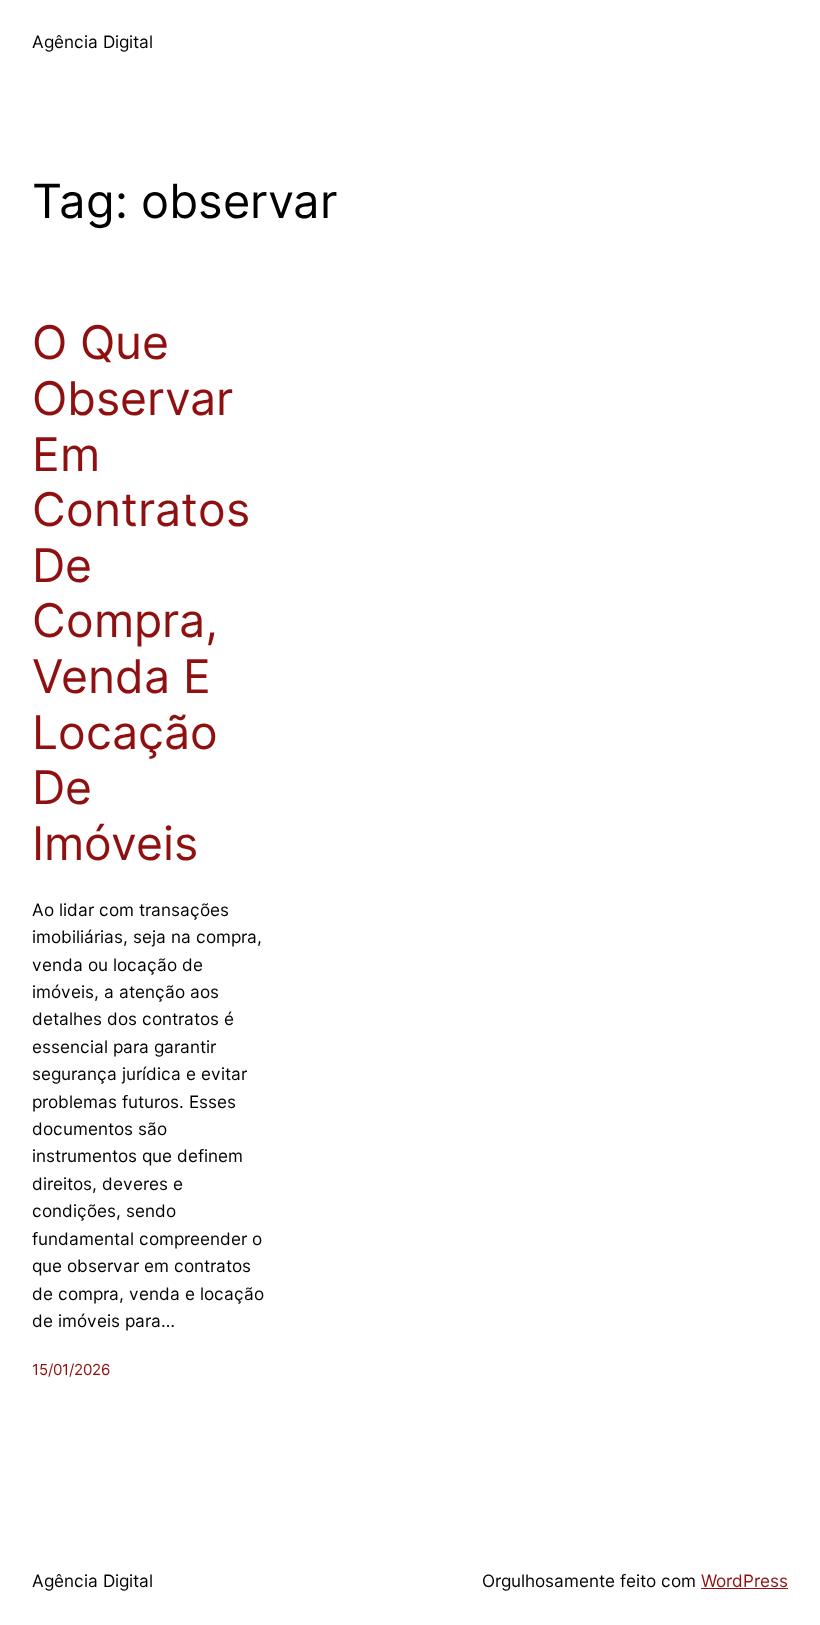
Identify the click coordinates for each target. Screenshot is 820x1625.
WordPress (744, 1580)
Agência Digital (92, 41)
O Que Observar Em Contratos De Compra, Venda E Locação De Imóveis (141, 593)
